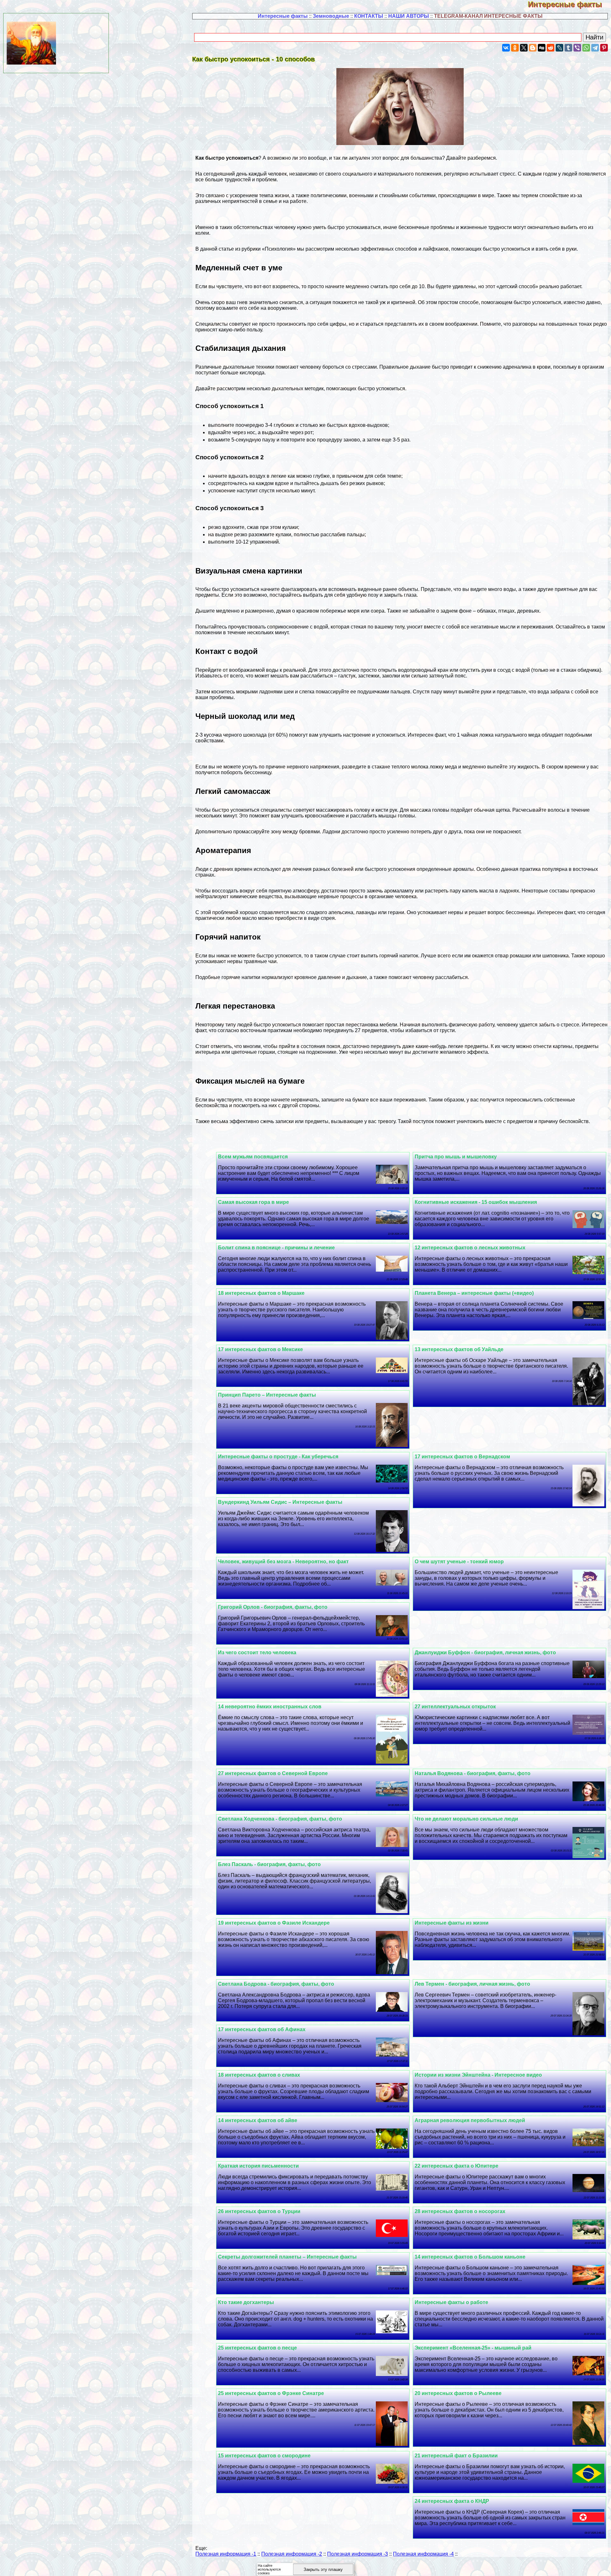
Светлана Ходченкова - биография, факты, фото (280, 1819)
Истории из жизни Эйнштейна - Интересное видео (478, 2075)
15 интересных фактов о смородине (264, 2456)
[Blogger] (533, 48)
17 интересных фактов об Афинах (262, 2029)
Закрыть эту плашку (323, 2569)
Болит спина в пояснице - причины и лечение (276, 1248)
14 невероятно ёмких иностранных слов (270, 1707)
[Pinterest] (604, 48)
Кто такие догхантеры (246, 2302)
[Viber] (577, 48)
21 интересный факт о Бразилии (456, 2456)
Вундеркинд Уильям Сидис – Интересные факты (280, 1502)
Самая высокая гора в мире (253, 1202)
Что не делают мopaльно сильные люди (466, 1819)
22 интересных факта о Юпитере (456, 2166)
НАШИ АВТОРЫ (409, 16)
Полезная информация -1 (226, 2554)
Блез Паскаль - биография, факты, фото (269, 1864)
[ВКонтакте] (506, 48)
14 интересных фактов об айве (258, 2120)
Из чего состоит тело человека (257, 1653)
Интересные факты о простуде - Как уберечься (278, 1457)
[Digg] (542, 48)
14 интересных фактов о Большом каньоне (470, 2257)
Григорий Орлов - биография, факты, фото (273, 1607)
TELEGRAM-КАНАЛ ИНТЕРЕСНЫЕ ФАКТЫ (488, 16)
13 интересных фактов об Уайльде (459, 1349)
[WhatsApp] (586, 48)
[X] (524, 48)
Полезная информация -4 (423, 2554)
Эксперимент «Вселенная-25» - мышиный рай (473, 2348)
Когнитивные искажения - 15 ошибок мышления (476, 1202)
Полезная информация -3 (358, 2554)
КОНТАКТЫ (369, 16)
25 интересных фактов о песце (257, 2348)
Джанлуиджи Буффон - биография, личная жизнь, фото (485, 1653)
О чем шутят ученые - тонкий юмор (459, 1562)
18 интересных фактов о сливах (259, 2075)
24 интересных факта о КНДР (452, 2501)
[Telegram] (595, 48)
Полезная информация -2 (292, 2554)
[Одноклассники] (515, 48)
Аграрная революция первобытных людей (470, 2120)
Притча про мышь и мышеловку (456, 1157)
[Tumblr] (568, 48)
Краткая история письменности (258, 2166)
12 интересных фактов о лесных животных (470, 1248)
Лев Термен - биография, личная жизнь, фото (472, 1984)
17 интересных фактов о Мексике (260, 1349)
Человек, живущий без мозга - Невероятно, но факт (283, 1562)
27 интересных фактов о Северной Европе (273, 1773)
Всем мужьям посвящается (253, 1157)
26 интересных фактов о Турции (259, 2211)
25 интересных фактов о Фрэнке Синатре (271, 2393)
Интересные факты (569, 4)
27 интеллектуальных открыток (455, 1707)
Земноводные (331, 16)
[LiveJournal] (559, 48)
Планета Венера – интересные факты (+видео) (474, 1293)
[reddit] (551, 48)
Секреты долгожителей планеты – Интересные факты (287, 2257)
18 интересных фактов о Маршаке (261, 1293)
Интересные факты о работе (451, 2302)
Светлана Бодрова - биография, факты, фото (276, 1984)
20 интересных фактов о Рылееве (458, 2393)
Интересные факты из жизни (452, 1923)
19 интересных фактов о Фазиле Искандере (274, 1923)
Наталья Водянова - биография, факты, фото (473, 1773)
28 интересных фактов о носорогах (460, 2211)
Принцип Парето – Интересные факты (267, 1395)
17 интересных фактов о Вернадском (462, 1457)
